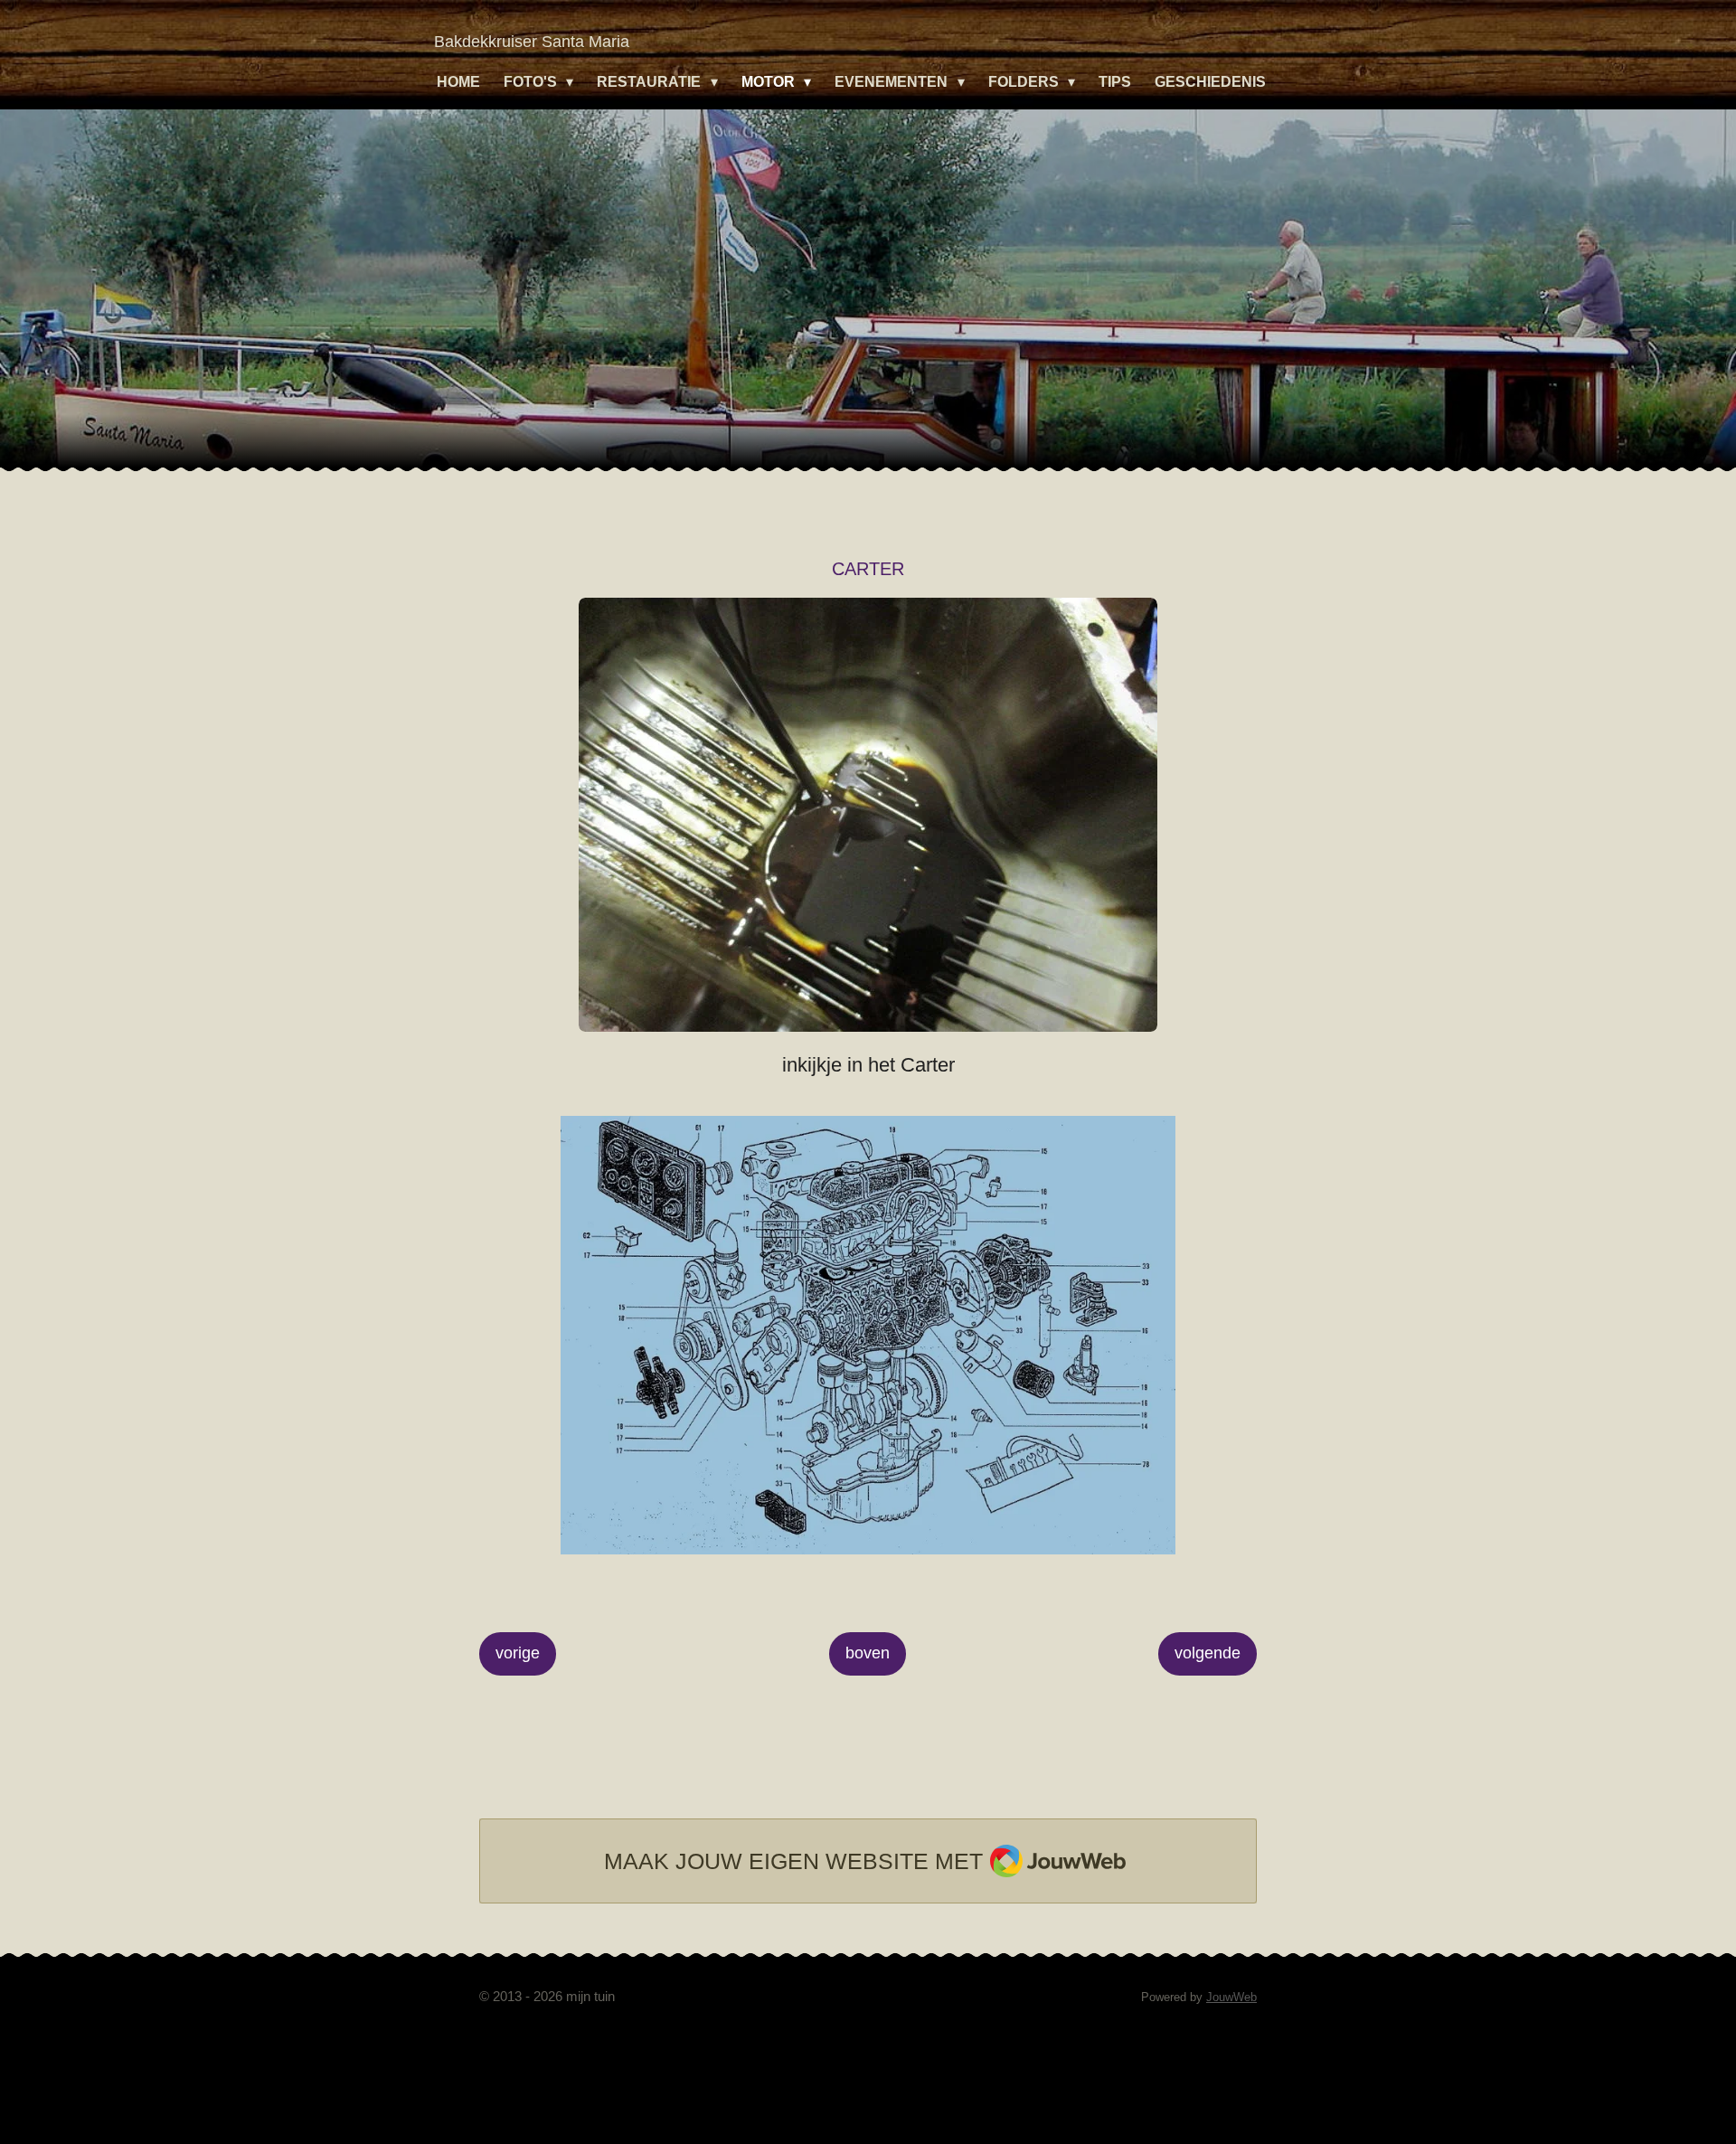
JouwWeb (1231, 1998)
